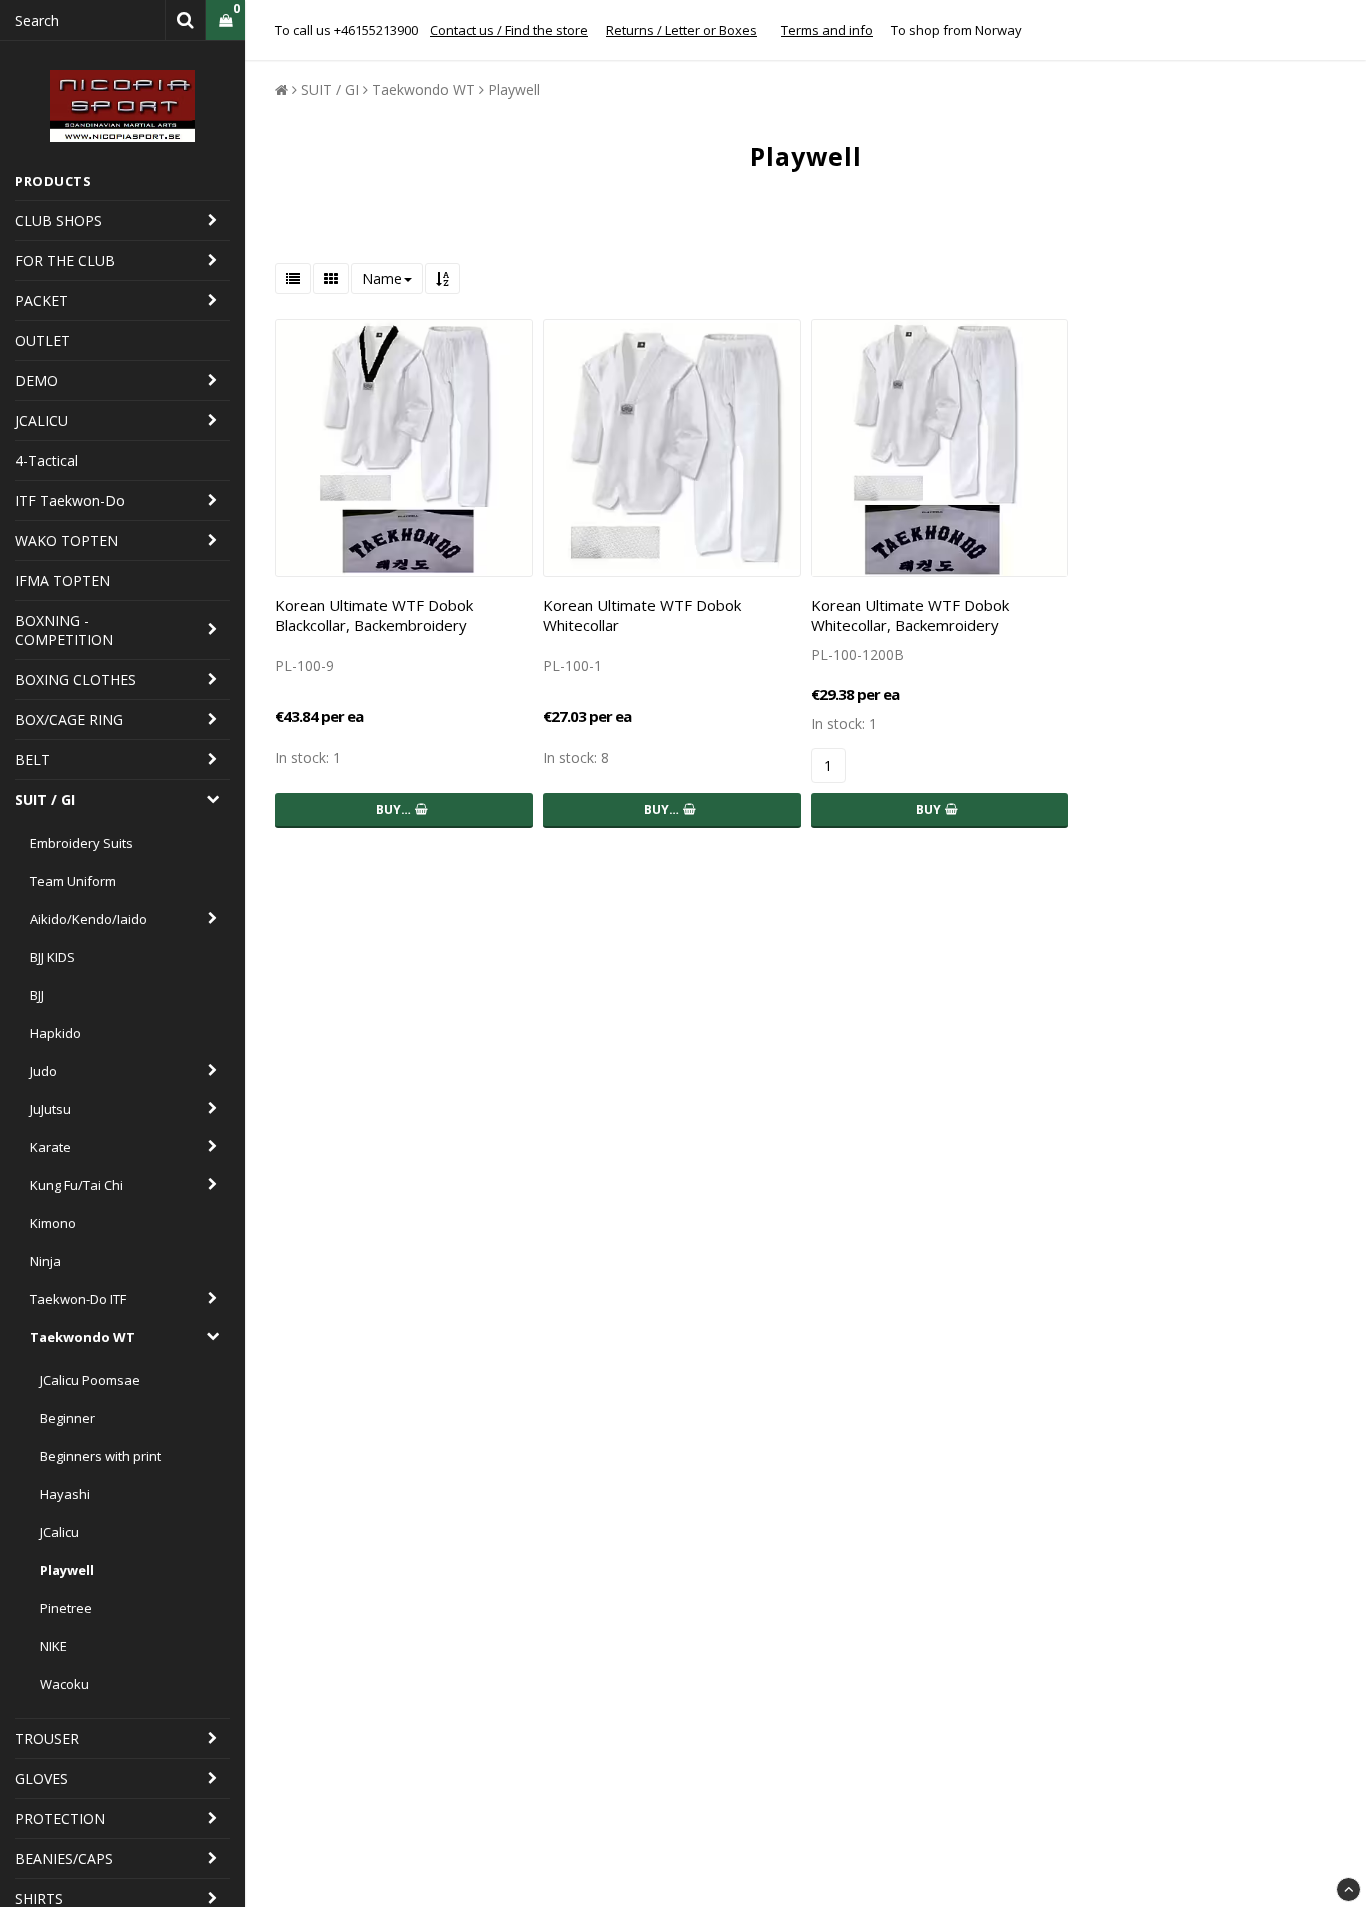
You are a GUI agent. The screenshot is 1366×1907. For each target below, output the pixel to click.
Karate (50, 1147)
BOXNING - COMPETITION (64, 630)
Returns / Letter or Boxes (681, 30)
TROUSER (47, 1738)
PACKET (41, 300)
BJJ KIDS (52, 957)
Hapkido (55, 1033)
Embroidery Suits (81, 843)
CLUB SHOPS (58, 220)
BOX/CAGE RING (69, 719)
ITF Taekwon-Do (70, 500)
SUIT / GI (45, 799)
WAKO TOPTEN (66, 540)
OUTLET (42, 340)
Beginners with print (100, 1456)
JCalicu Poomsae (90, 1380)
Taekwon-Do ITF (78, 1299)
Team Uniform (73, 881)
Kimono (53, 1223)
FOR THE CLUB (65, 260)
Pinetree (66, 1608)
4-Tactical (46, 460)
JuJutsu (50, 1109)
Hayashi (65, 1494)
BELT (32, 759)
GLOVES (41, 1778)
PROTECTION (60, 1818)
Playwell (67, 1570)
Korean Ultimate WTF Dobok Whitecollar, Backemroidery (910, 615)
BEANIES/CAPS (64, 1858)
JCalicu (59, 1532)
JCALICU (41, 420)
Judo (43, 1071)
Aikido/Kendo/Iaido (88, 919)
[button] (225, 20)
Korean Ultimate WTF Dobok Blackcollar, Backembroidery (374, 615)
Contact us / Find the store (509, 30)
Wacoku (64, 1684)
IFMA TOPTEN (62, 580)
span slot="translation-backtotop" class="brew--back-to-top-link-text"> (1348, 1889)
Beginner (67, 1418)
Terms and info (827, 30)
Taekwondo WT (82, 1337)
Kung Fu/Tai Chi (76, 1185)
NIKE (53, 1646)
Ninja (45, 1261)
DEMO (36, 380)
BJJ (37, 995)
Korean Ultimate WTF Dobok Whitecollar (642, 615)
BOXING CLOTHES (75, 679)
